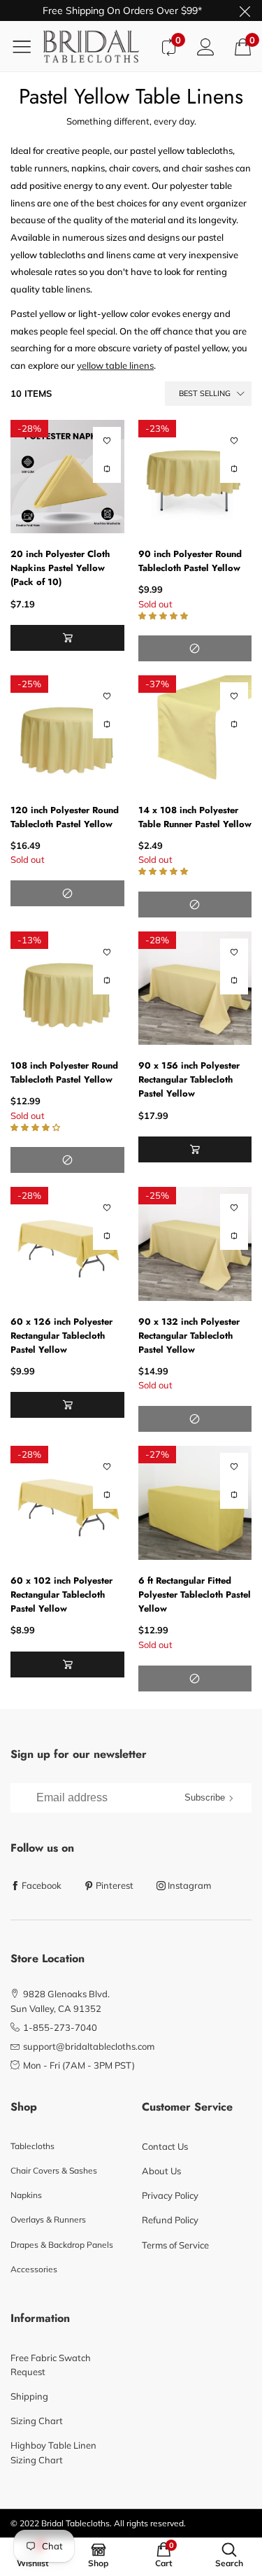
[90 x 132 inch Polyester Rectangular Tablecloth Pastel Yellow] (195, 1244)
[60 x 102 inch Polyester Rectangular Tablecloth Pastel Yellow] (67, 1503)
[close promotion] (245, 10)
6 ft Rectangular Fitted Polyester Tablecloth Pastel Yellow (195, 1595)
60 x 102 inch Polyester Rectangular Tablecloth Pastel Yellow (61, 1595)
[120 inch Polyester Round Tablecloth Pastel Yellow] (67, 732)
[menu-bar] (27, 46)
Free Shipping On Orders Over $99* (122, 10)
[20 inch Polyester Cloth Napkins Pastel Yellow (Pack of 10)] (67, 477)
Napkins (26, 2195)
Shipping (29, 2396)
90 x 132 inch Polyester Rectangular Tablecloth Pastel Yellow (189, 1336)
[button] (67, 638)
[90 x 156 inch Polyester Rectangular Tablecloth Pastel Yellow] (195, 988)
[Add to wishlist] (107, 441)
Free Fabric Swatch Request (51, 2365)
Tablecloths (32, 2146)
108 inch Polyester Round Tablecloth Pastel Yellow (64, 1072)
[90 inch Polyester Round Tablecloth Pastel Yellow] (195, 477)
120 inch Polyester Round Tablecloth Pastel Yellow (65, 817)
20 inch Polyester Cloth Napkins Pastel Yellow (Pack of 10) (60, 568)
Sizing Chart (37, 2421)
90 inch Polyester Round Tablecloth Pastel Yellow (190, 561)
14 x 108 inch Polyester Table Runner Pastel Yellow (195, 817)
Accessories (34, 2269)
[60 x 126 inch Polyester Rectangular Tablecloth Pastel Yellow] (67, 1244)
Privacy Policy (170, 2195)
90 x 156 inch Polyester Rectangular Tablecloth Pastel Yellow (189, 1079)
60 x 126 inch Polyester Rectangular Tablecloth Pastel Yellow (61, 1336)
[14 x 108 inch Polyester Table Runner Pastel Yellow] (195, 732)
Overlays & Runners (48, 2219)
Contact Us (165, 2146)
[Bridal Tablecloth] (96, 46)
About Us (161, 2171)
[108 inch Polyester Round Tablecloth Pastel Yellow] (67, 988)
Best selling (205, 393)
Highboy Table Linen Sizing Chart (53, 2452)
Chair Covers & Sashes (54, 2170)
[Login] (206, 47)
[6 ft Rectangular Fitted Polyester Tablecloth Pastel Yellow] (195, 1503)
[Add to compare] (107, 469)
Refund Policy (170, 2220)
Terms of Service (175, 2245)
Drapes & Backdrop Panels (62, 2245)
